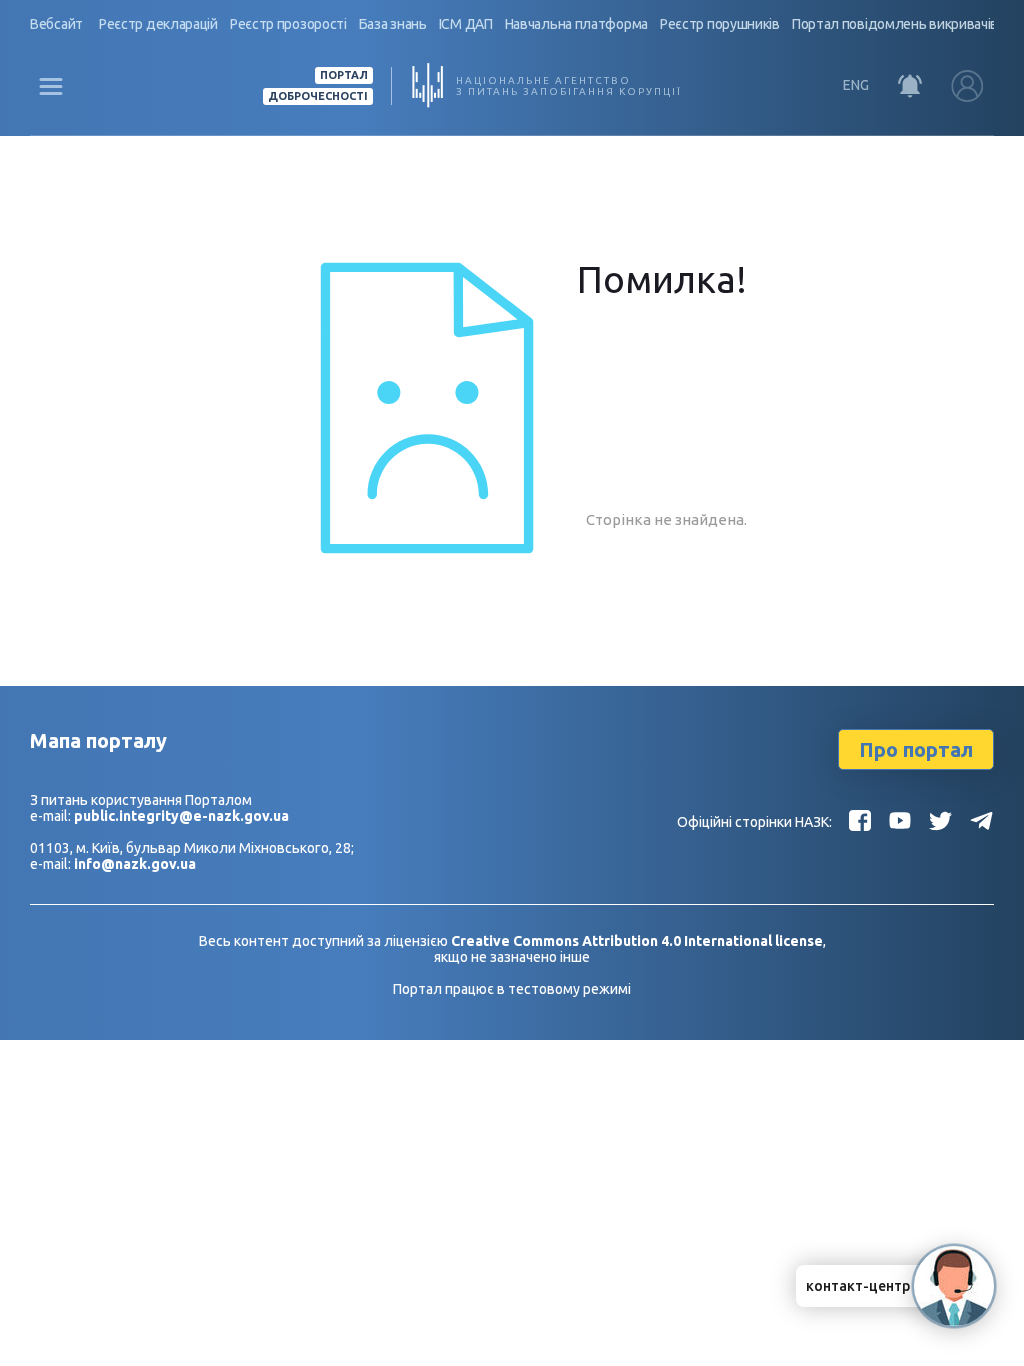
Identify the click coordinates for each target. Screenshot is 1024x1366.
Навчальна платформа (576, 24)
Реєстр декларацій (158, 24)
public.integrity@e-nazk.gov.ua (181, 816)
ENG (856, 85)
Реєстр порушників (720, 24)
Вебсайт (56, 24)
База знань (393, 24)
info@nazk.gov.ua (135, 864)
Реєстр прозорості (288, 24)
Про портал (916, 749)
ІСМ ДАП (466, 24)
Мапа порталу (98, 740)
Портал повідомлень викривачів (895, 24)
